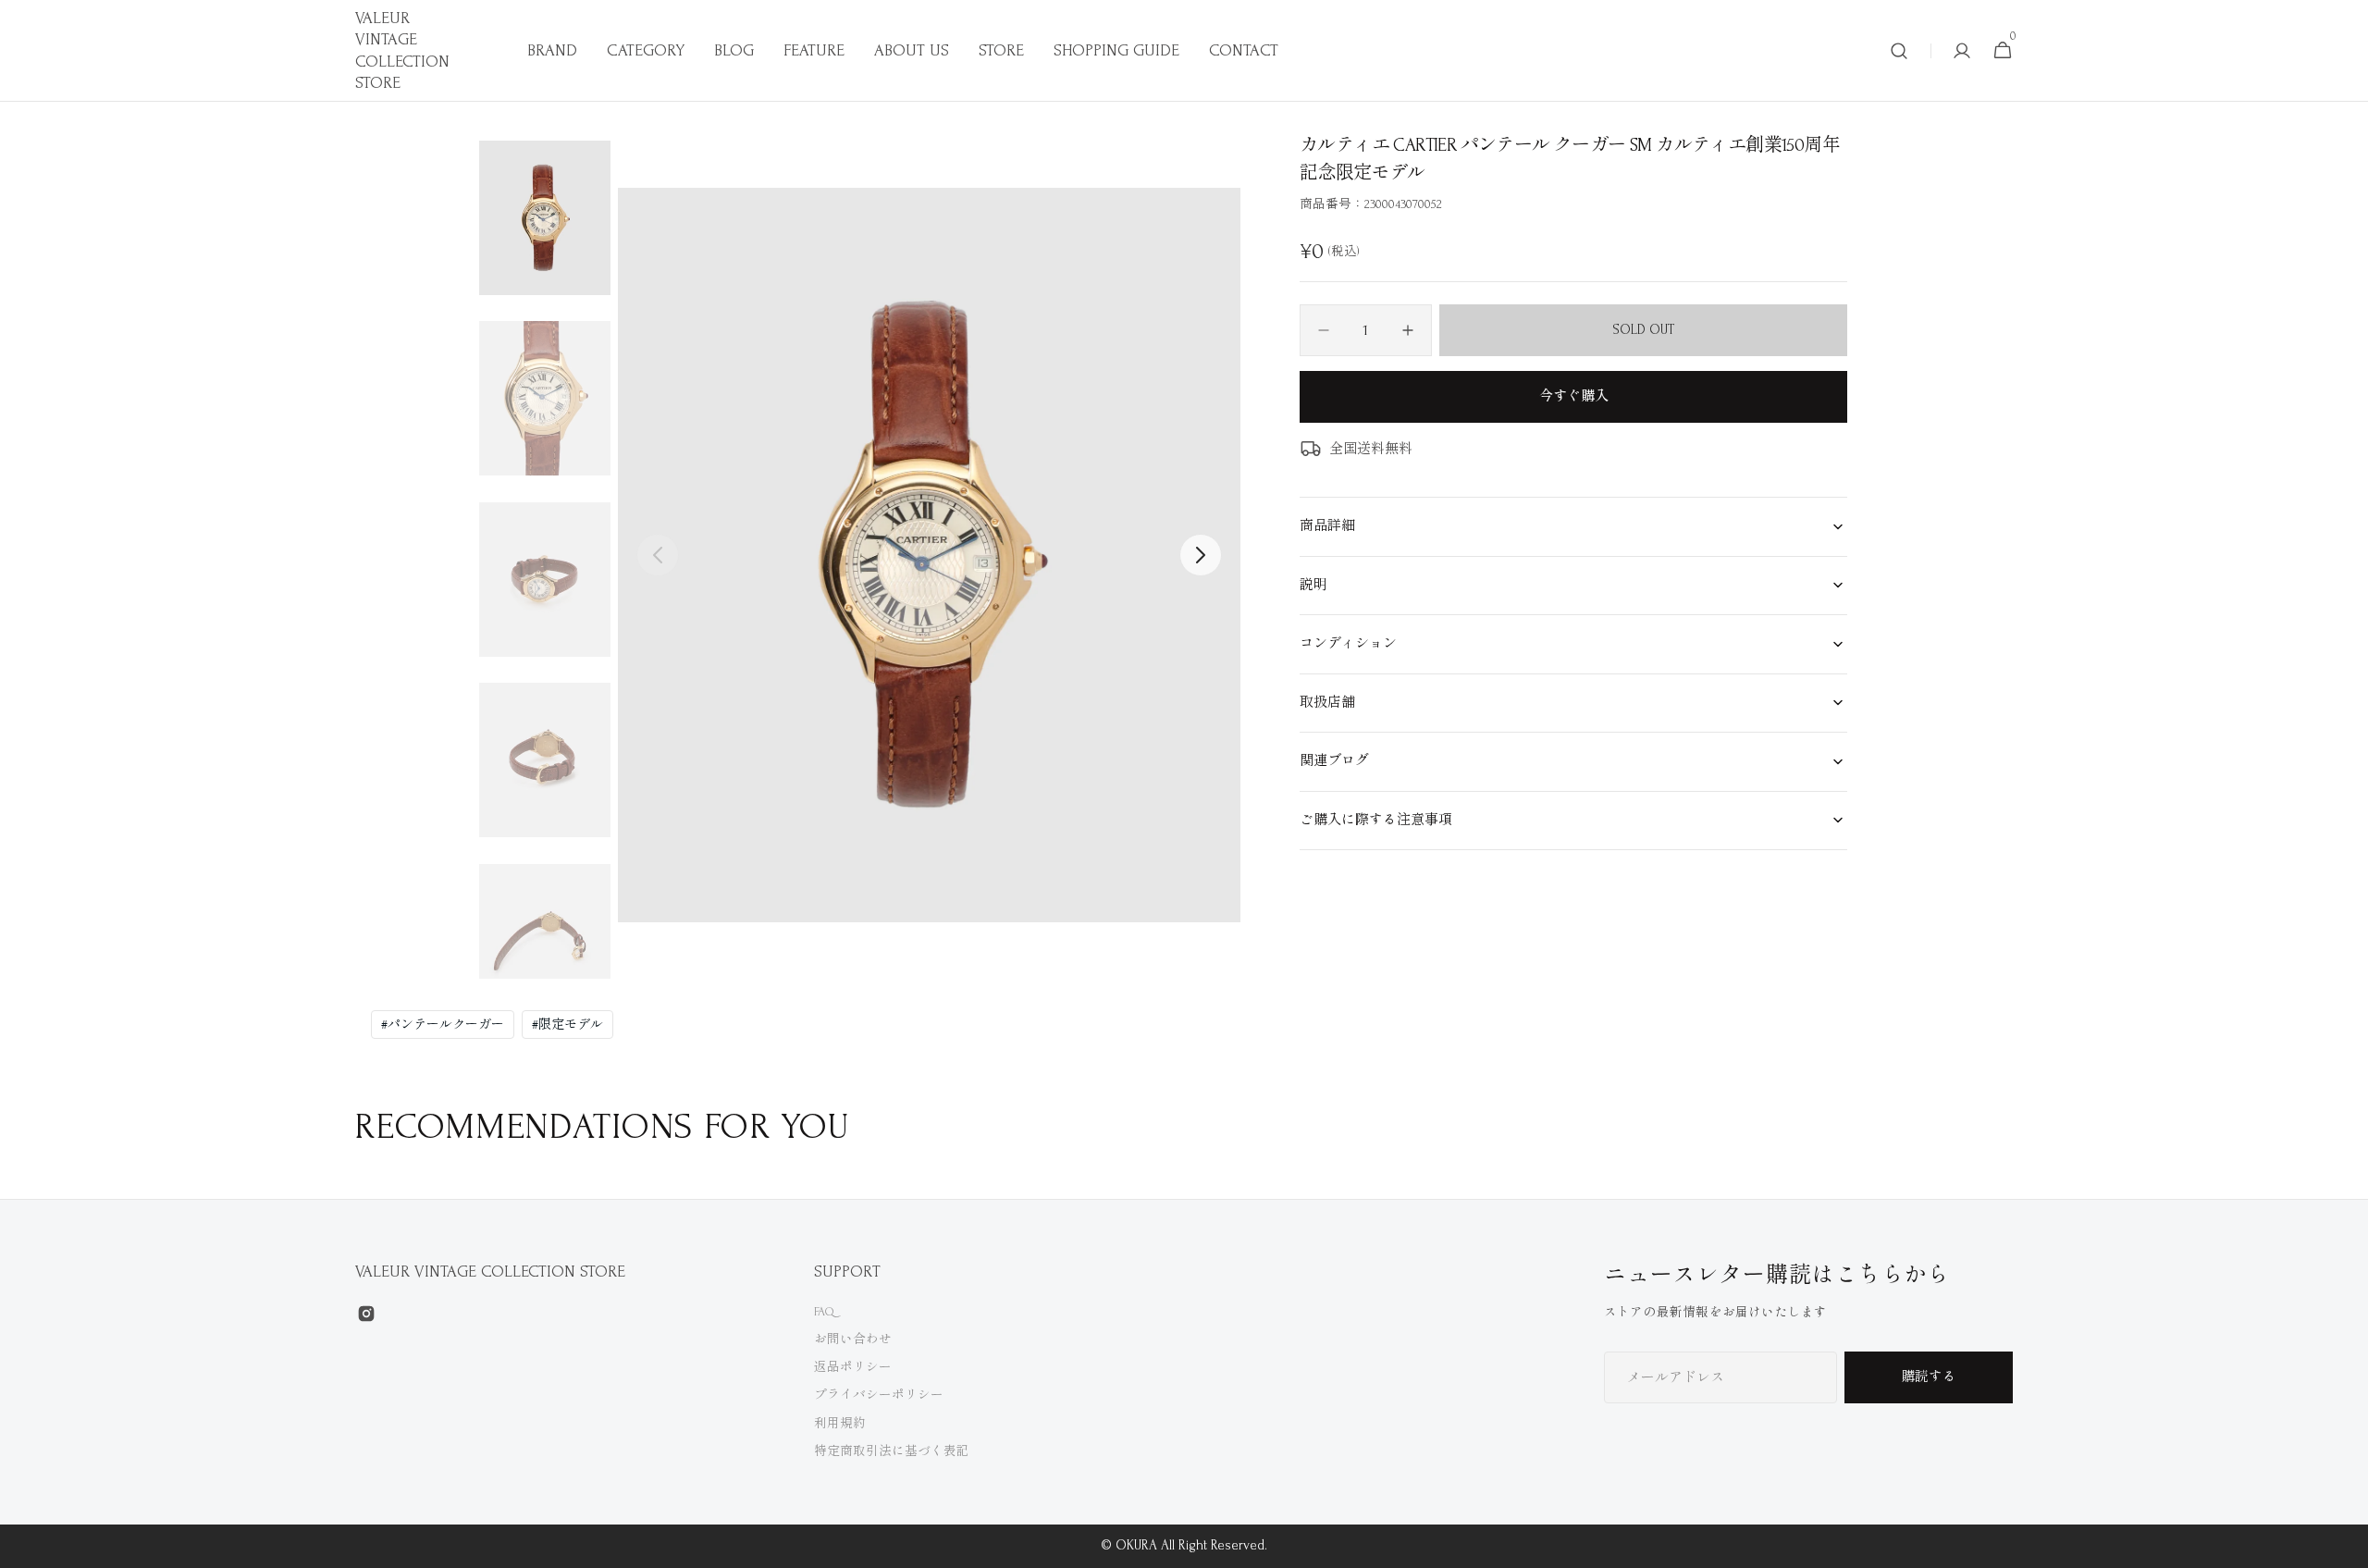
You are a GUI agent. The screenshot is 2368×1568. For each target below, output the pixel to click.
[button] (1899, 51)
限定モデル (567, 1025)
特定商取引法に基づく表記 (892, 1451)
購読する (1929, 1377)
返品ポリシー (853, 1367)
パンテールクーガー (443, 1025)
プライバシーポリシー (879, 1395)
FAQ (824, 1311)
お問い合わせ (853, 1339)
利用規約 (840, 1423)
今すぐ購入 (1574, 396)
